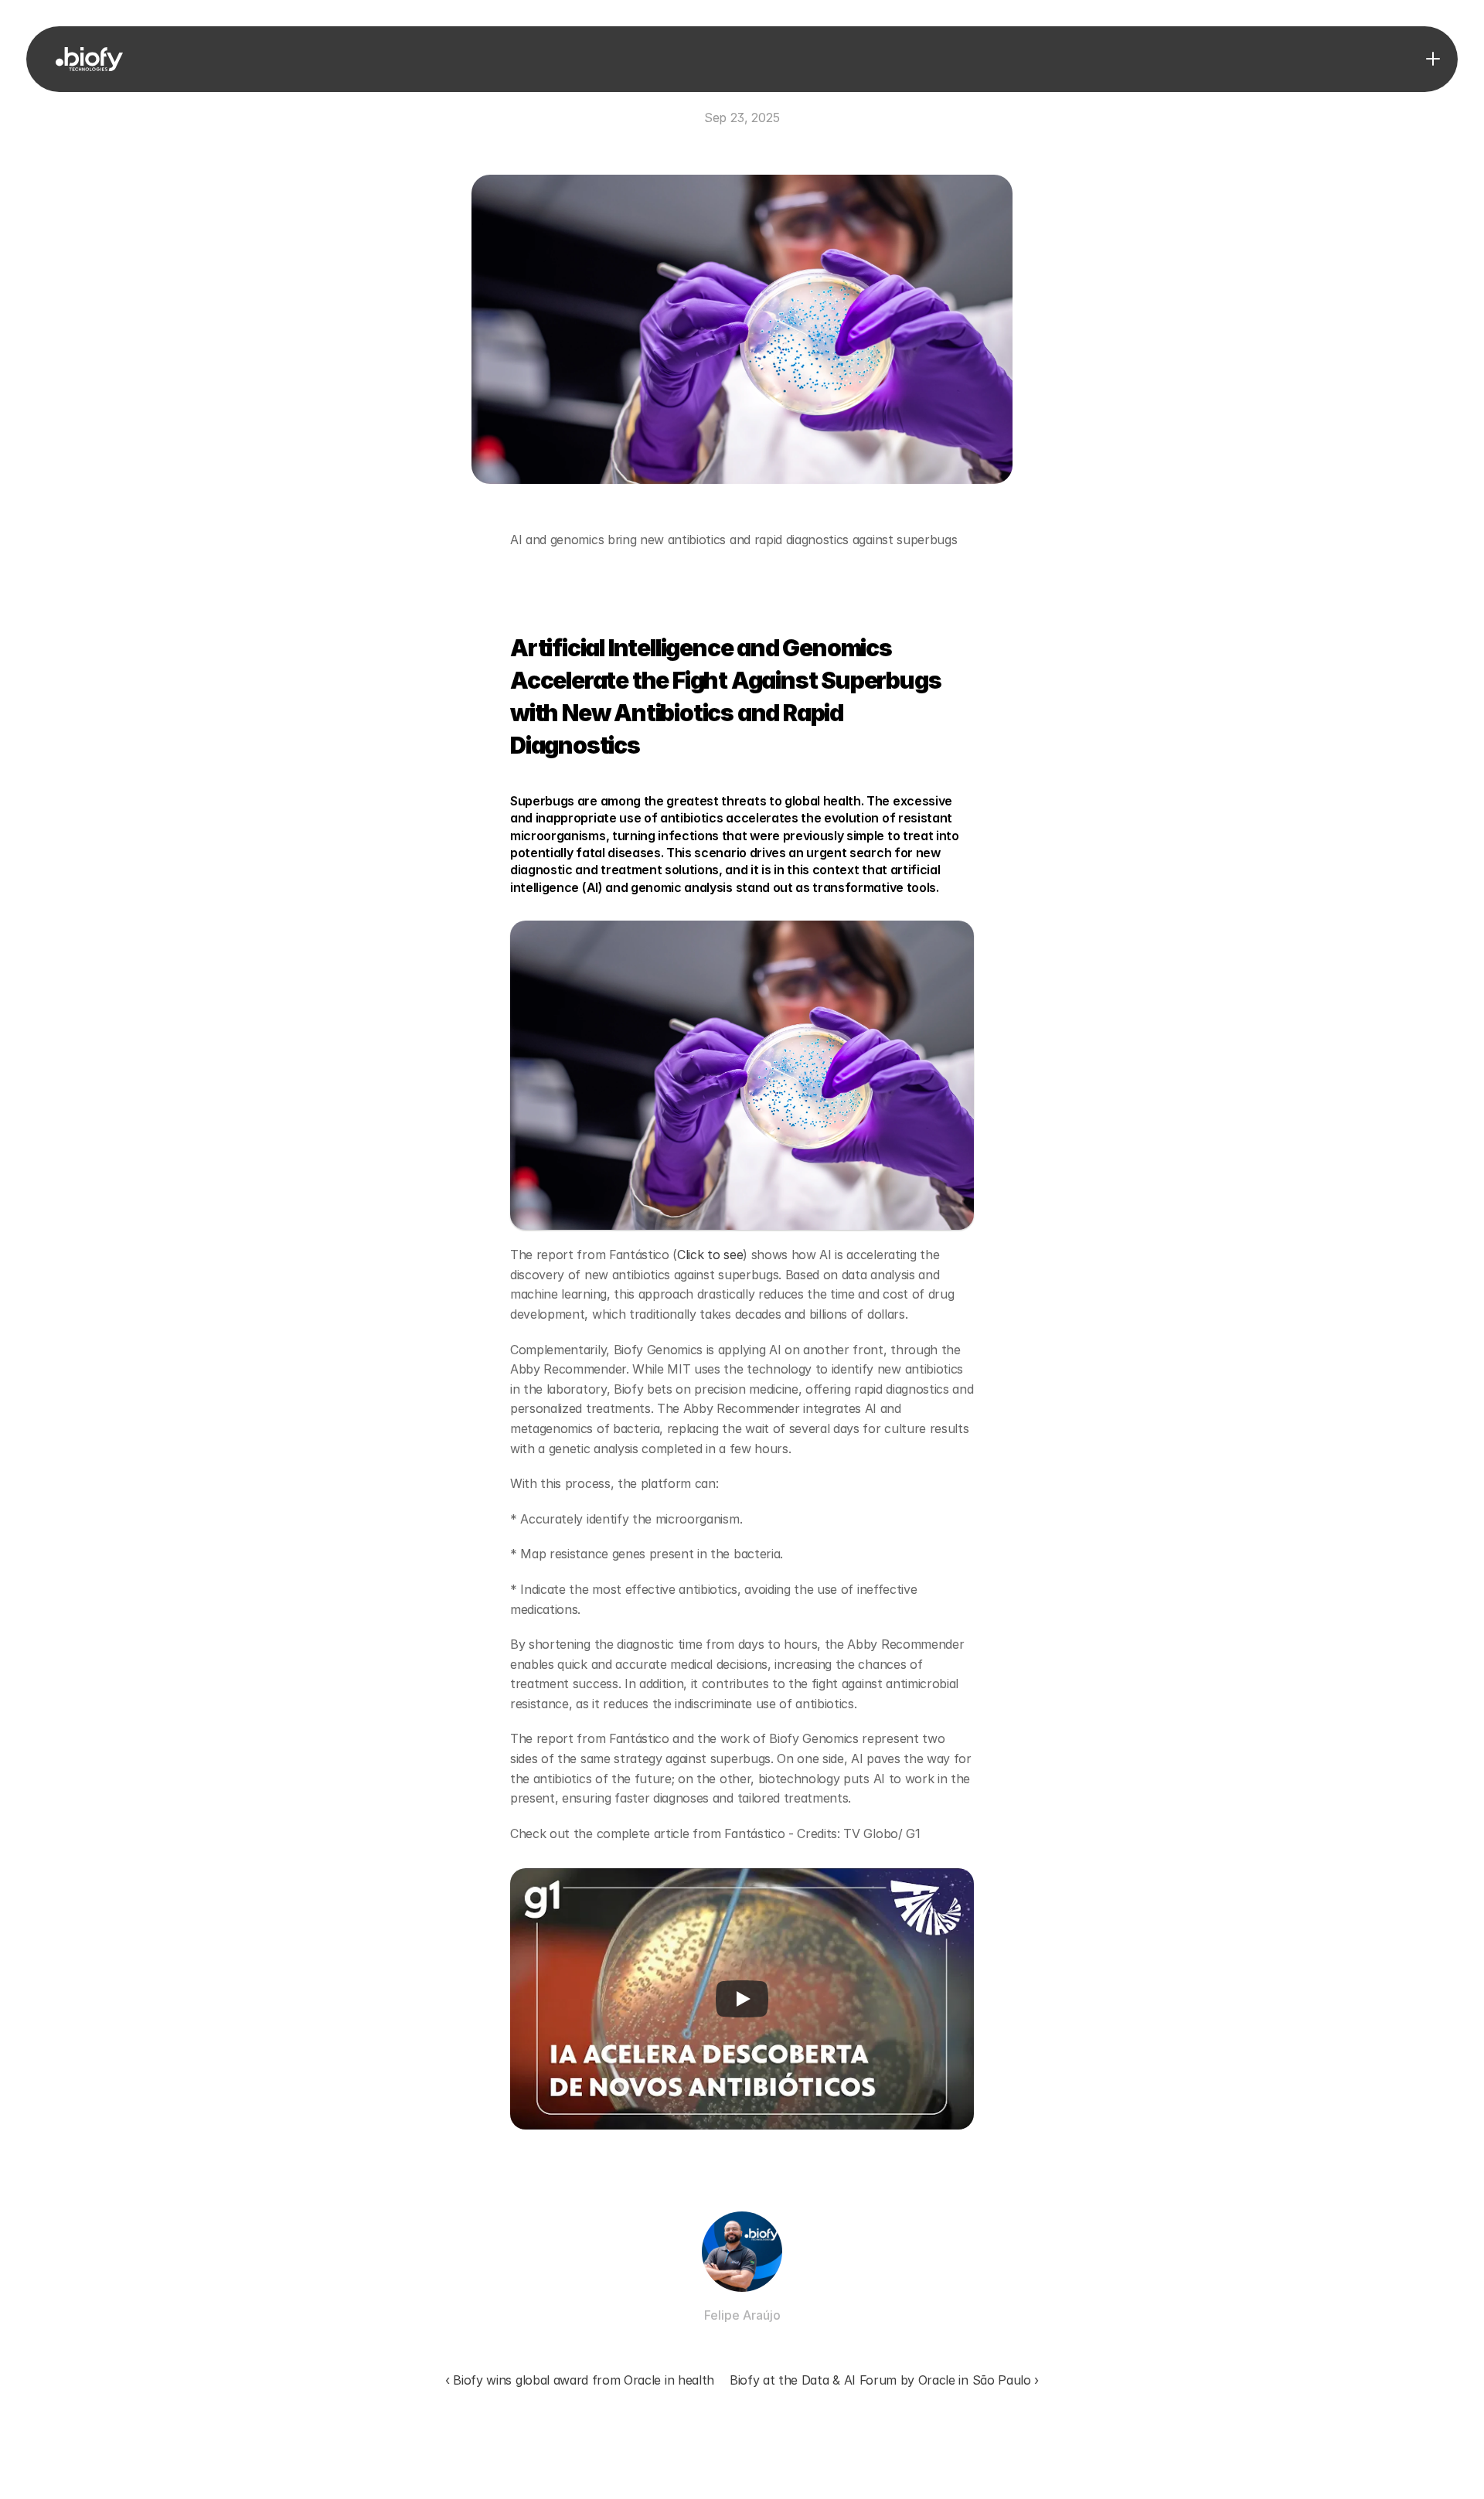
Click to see (710, 1255)
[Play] (742, 1999)
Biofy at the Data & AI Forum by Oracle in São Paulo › (884, 2380)
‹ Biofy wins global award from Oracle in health (580, 2380)
